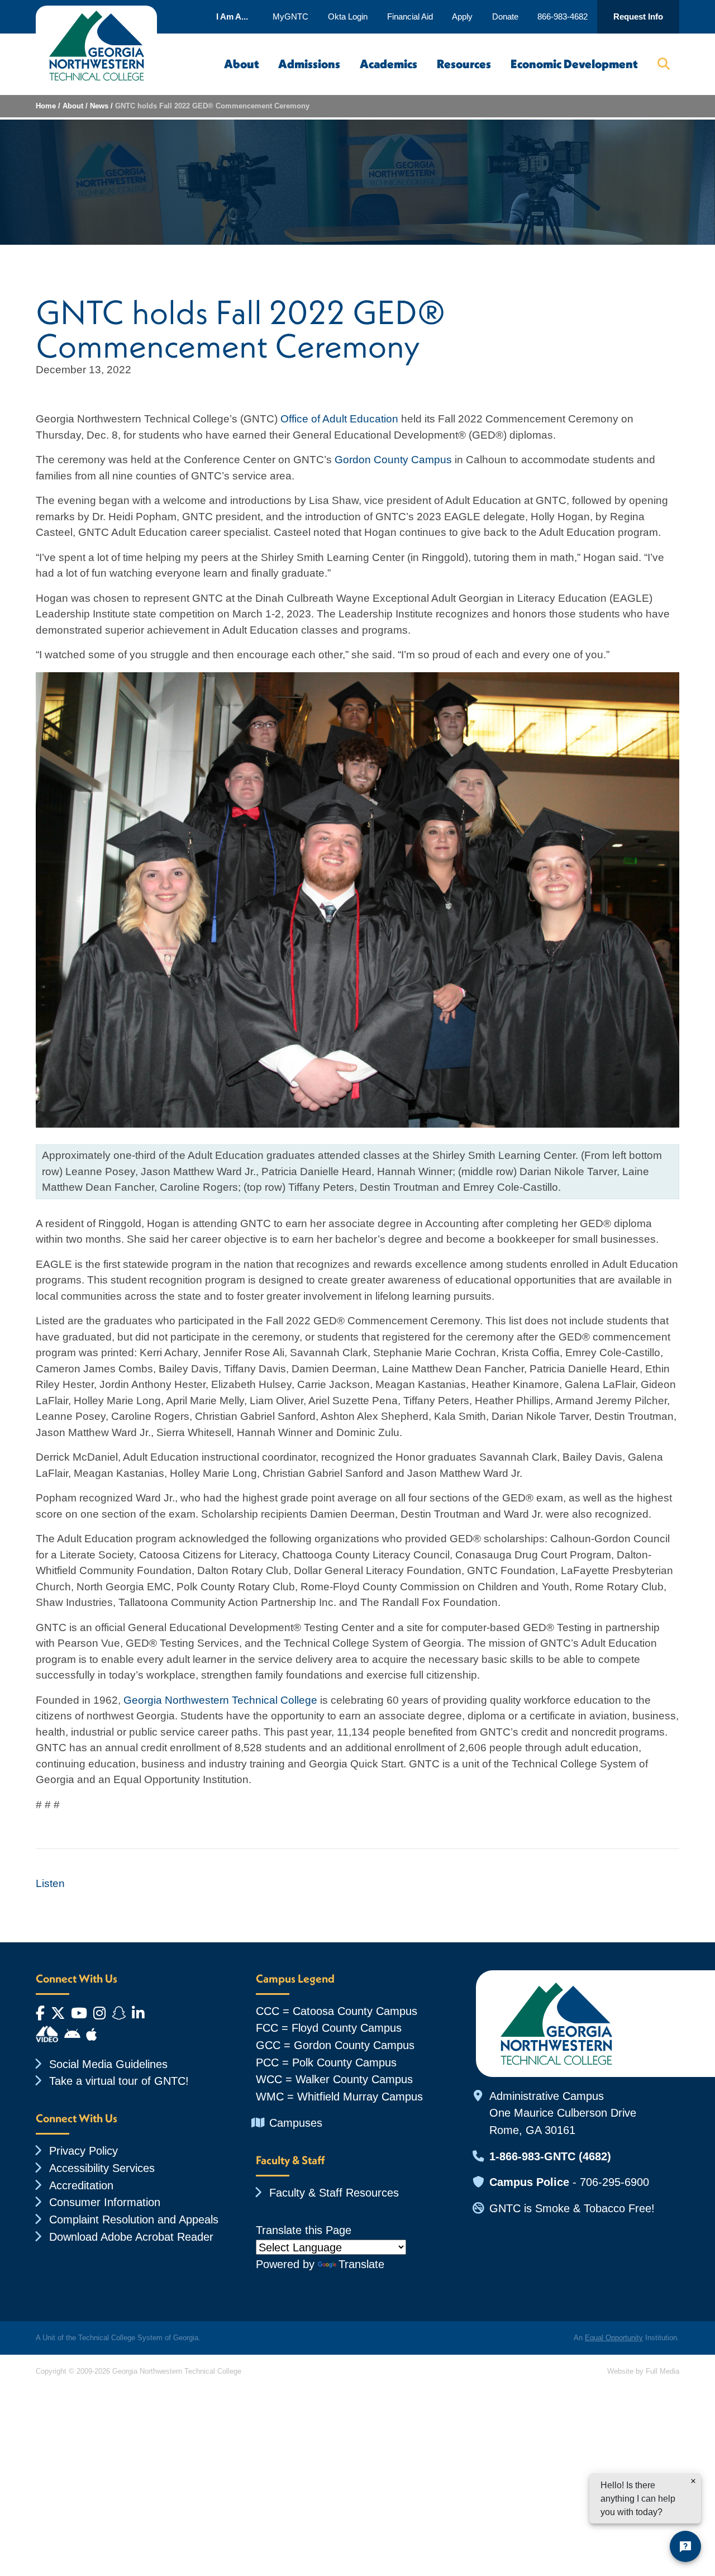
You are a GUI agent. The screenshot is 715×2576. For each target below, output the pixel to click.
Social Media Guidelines (108, 2064)
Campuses (296, 2123)
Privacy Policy (84, 2150)
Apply (462, 16)
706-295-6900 (614, 2182)
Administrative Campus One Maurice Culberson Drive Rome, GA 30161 (563, 2113)
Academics (389, 64)
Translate (361, 2264)
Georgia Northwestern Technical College (220, 1700)
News (99, 106)
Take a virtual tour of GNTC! (119, 2081)
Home (46, 106)
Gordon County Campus (393, 460)
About (242, 64)
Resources (464, 64)
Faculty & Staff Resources (334, 2192)
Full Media (662, 2371)
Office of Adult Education (339, 419)
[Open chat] (685, 2546)
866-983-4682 (563, 16)
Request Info (638, 16)
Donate (505, 16)
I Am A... (232, 16)
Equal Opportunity (614, 2338)
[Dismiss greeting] (693, 2481)
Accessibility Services (102, 2168)
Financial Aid (410, 16)
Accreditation (81, 2185)
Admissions (309, 64)
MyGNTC (290, 16)
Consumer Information (105, 2202)
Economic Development (574, 64)
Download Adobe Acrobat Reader (131, 2237)
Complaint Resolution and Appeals (134, 2219)
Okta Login (348, 16)
